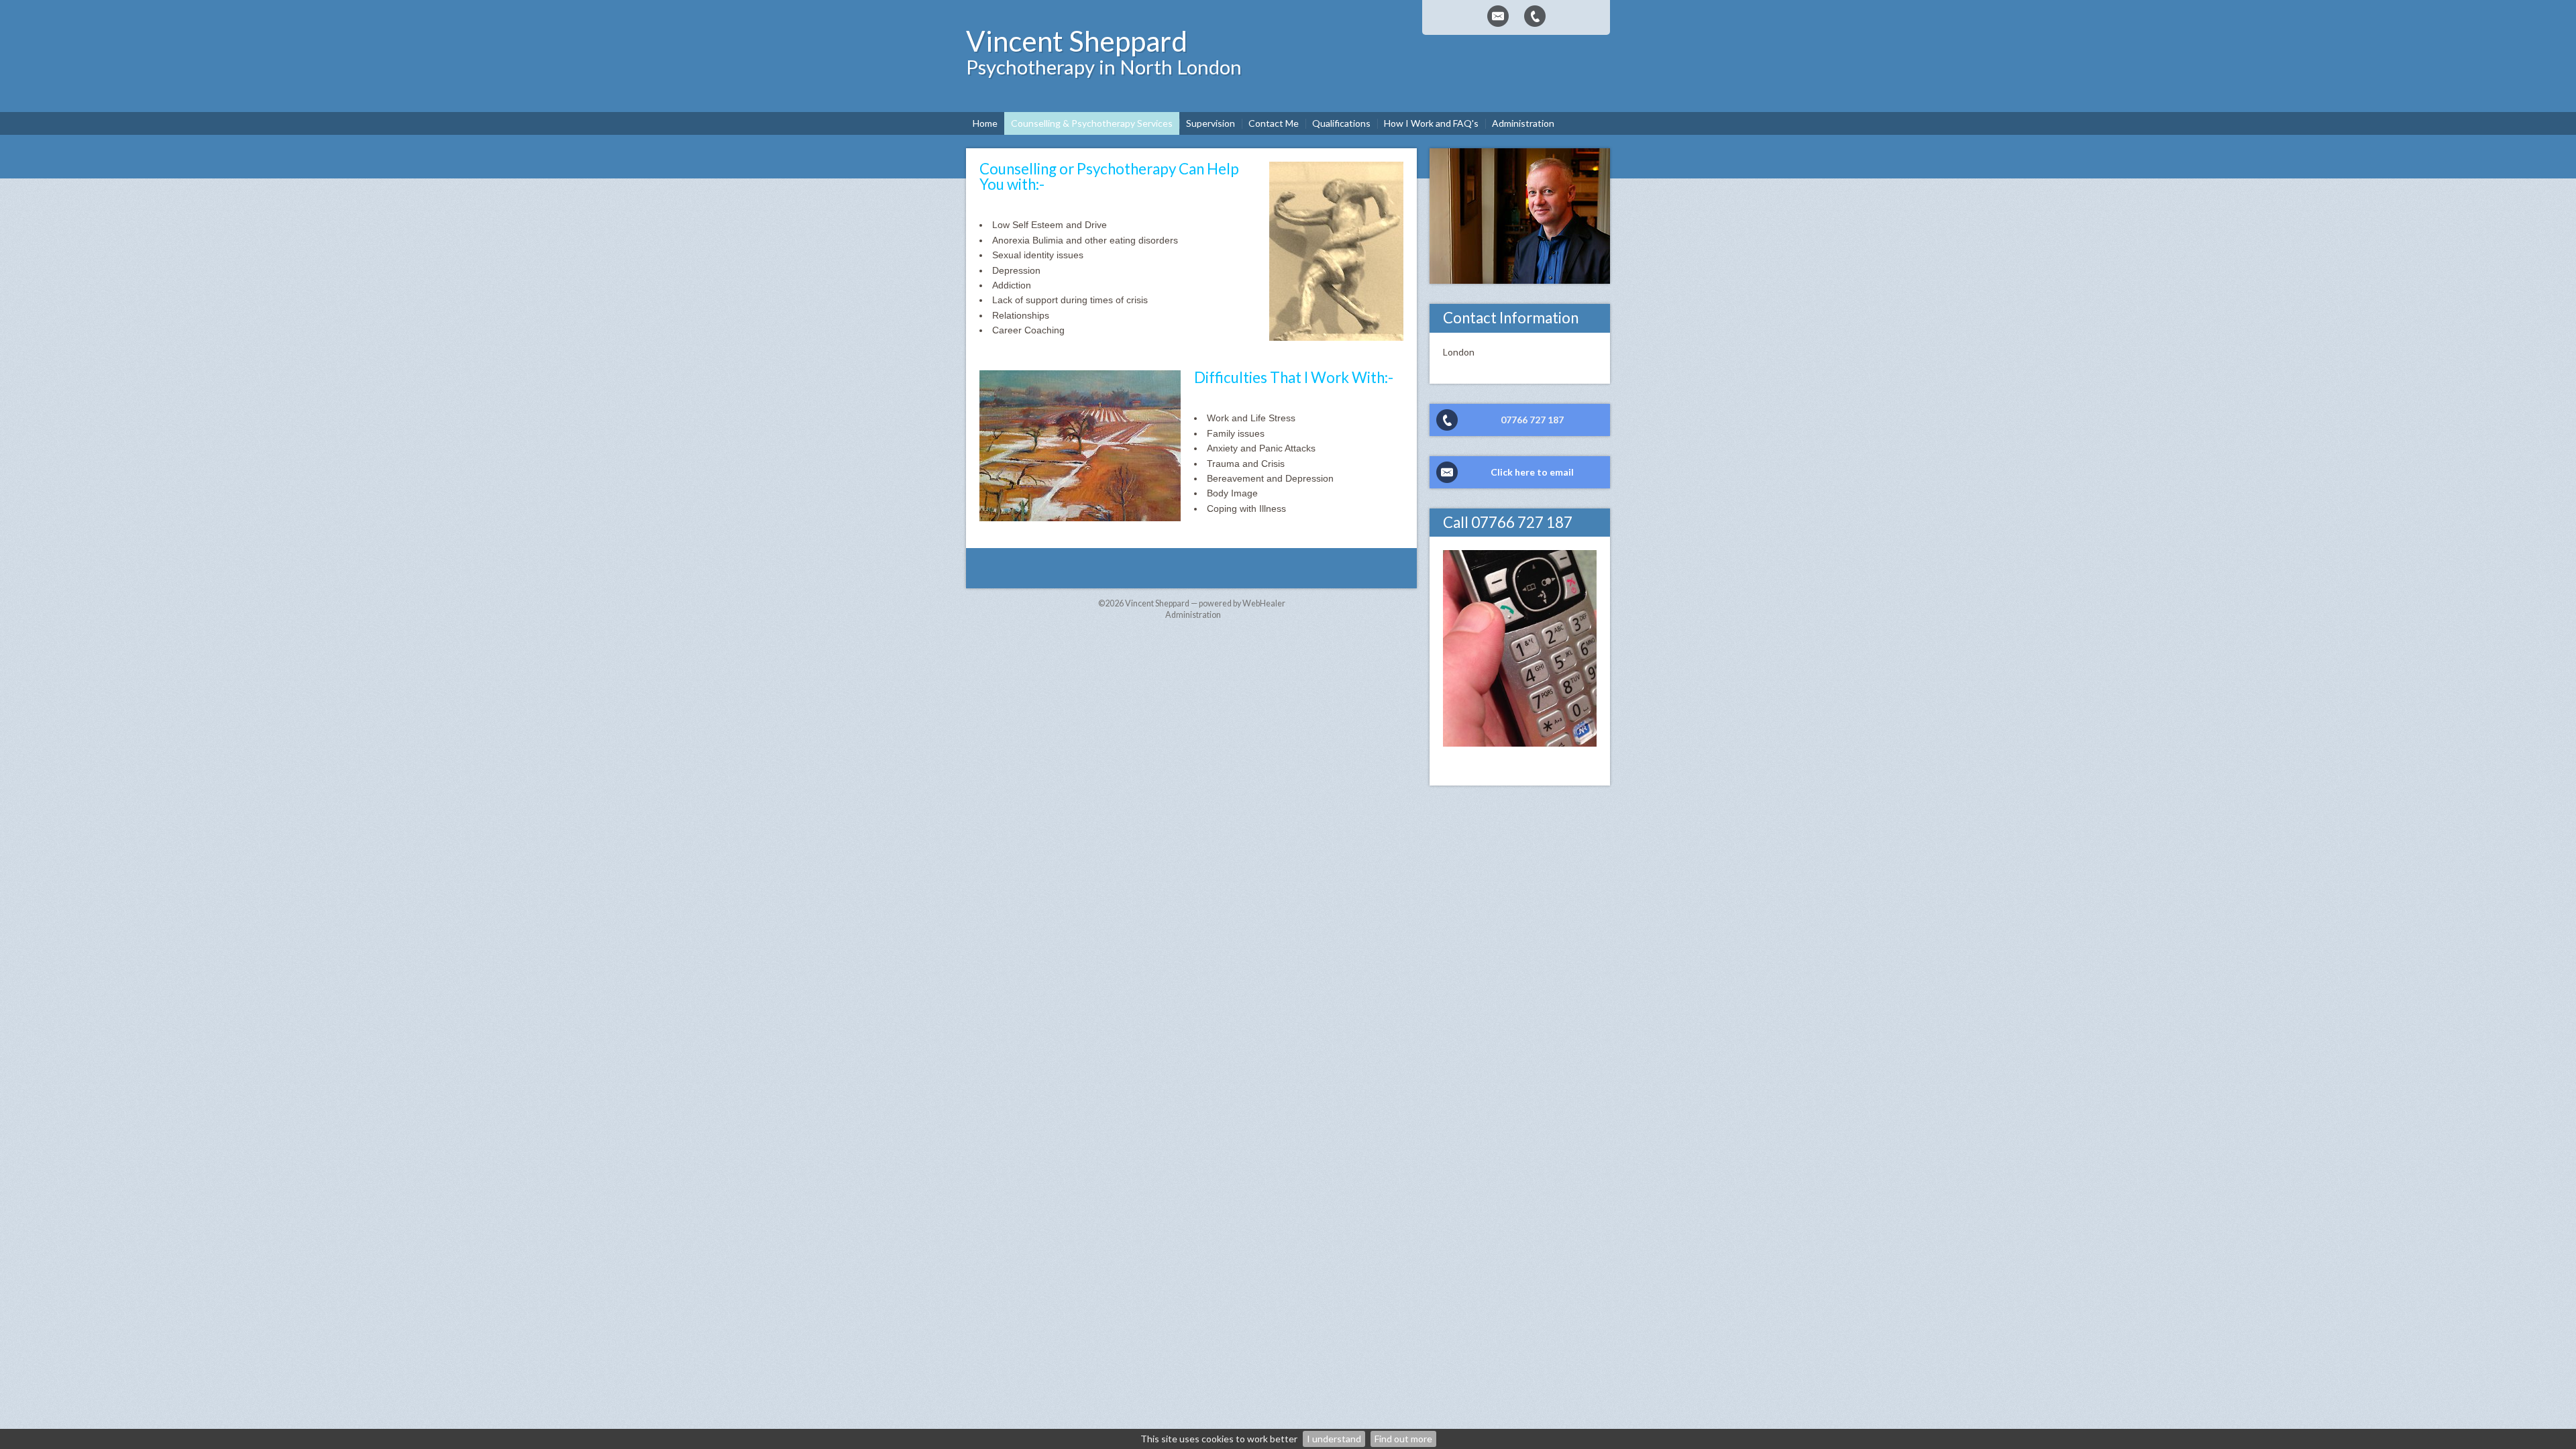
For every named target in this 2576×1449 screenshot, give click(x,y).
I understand (1334, 1439)
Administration (1193, 615)
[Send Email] (1498, 16)
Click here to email (1532, 472)
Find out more (1403, 1439)
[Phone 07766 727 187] (1535, 16)
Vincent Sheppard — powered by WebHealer (1205, 603)
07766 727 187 (1532, 420)
